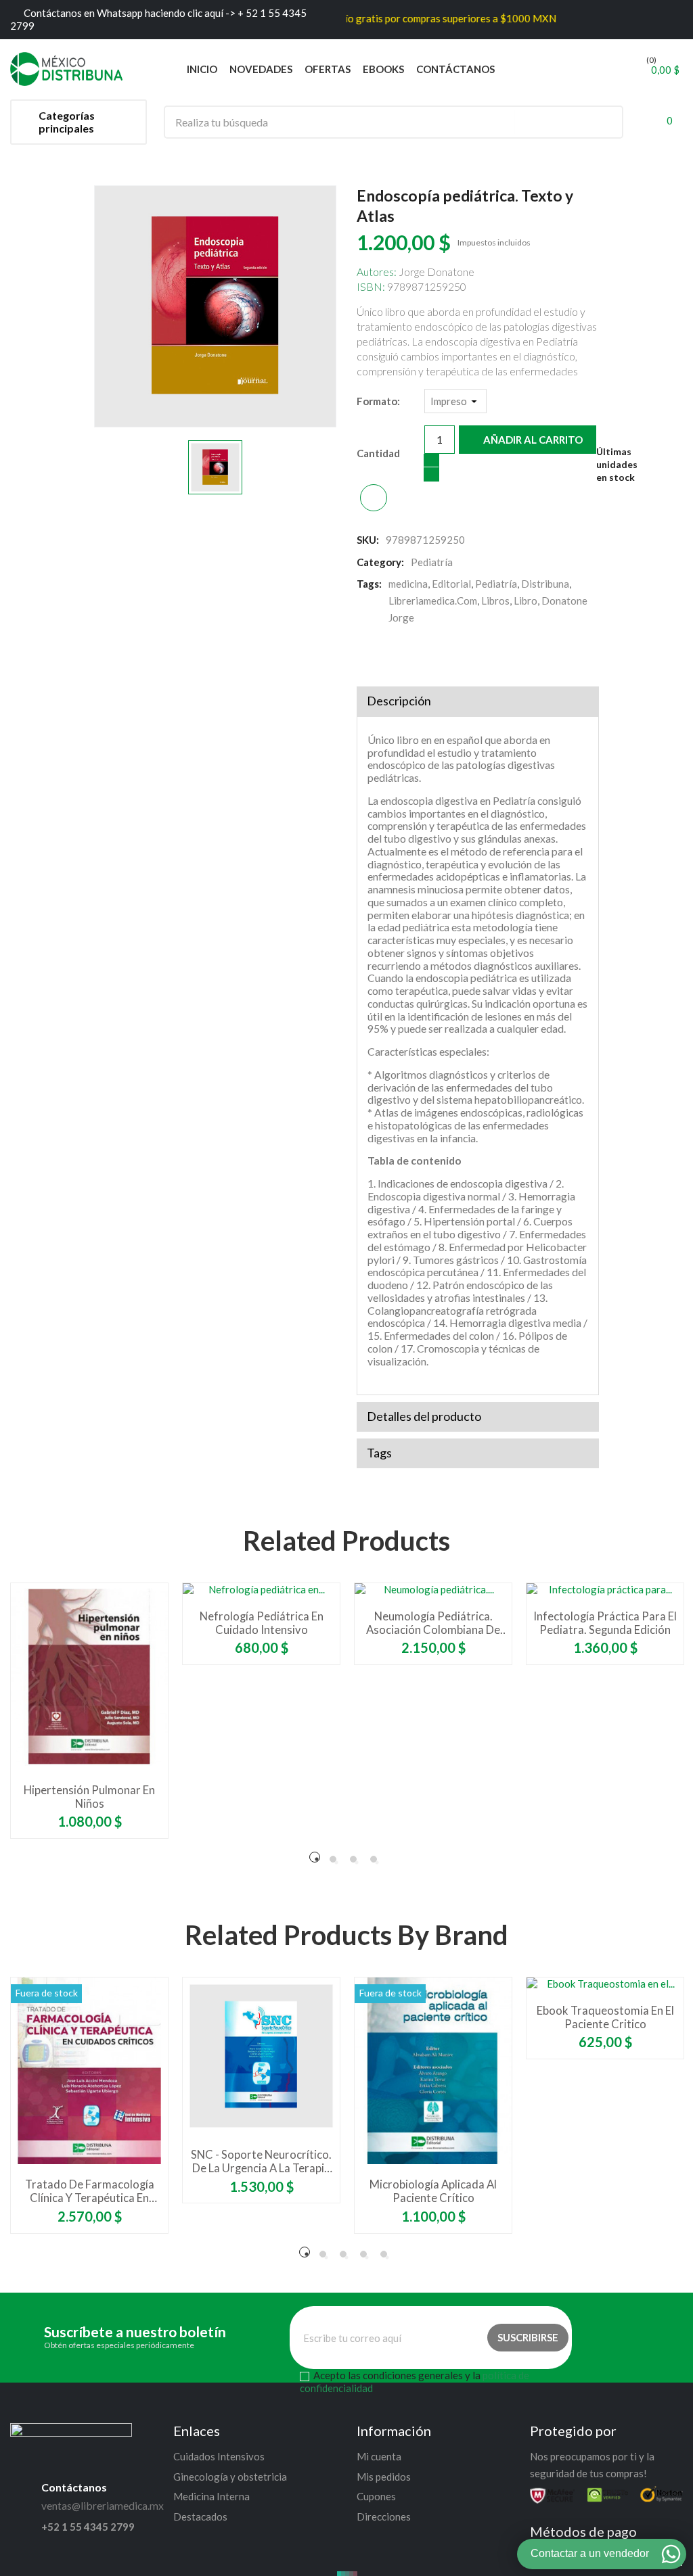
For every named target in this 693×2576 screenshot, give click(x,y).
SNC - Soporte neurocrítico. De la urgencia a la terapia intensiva (261, 2161)
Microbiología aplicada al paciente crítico (433, 2191)
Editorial (451, 584)
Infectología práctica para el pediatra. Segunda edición (605, 1623)
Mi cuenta (379, 2456)
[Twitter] (393, 655)
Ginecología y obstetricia (230, 2477)
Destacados (200, 2516)
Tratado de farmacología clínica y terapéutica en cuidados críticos (90, 2191)
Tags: (369, 584)
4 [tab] (374, 1859)
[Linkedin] (671, 2338)
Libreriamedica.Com (433, 601)
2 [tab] (333, 1859)
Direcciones (384, 2516)
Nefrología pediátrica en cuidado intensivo (262, 1623)
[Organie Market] (71, 2437)
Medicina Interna (211, 2496)
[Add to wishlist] (374, 498)
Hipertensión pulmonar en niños (89, 1797)
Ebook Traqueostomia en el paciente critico (605, 2017)
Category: (380, 562)
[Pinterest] (420, 655)
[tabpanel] (89, 1711)
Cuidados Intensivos (219, 2456)
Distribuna (545, 584)
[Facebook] (366, 655)
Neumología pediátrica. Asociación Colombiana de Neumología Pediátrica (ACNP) (433, 1623)
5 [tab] (384, 2254)
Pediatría (496, 584)
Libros (495, 601)
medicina (408, 584)
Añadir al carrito (532, 440)
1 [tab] (315, 1857)
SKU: (368, 540)
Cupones (376, 2496)
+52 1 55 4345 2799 (88, 2527)
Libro (526, 601)
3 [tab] (353, 1859)
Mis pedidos (384, 2477)
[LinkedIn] (447, 655)
